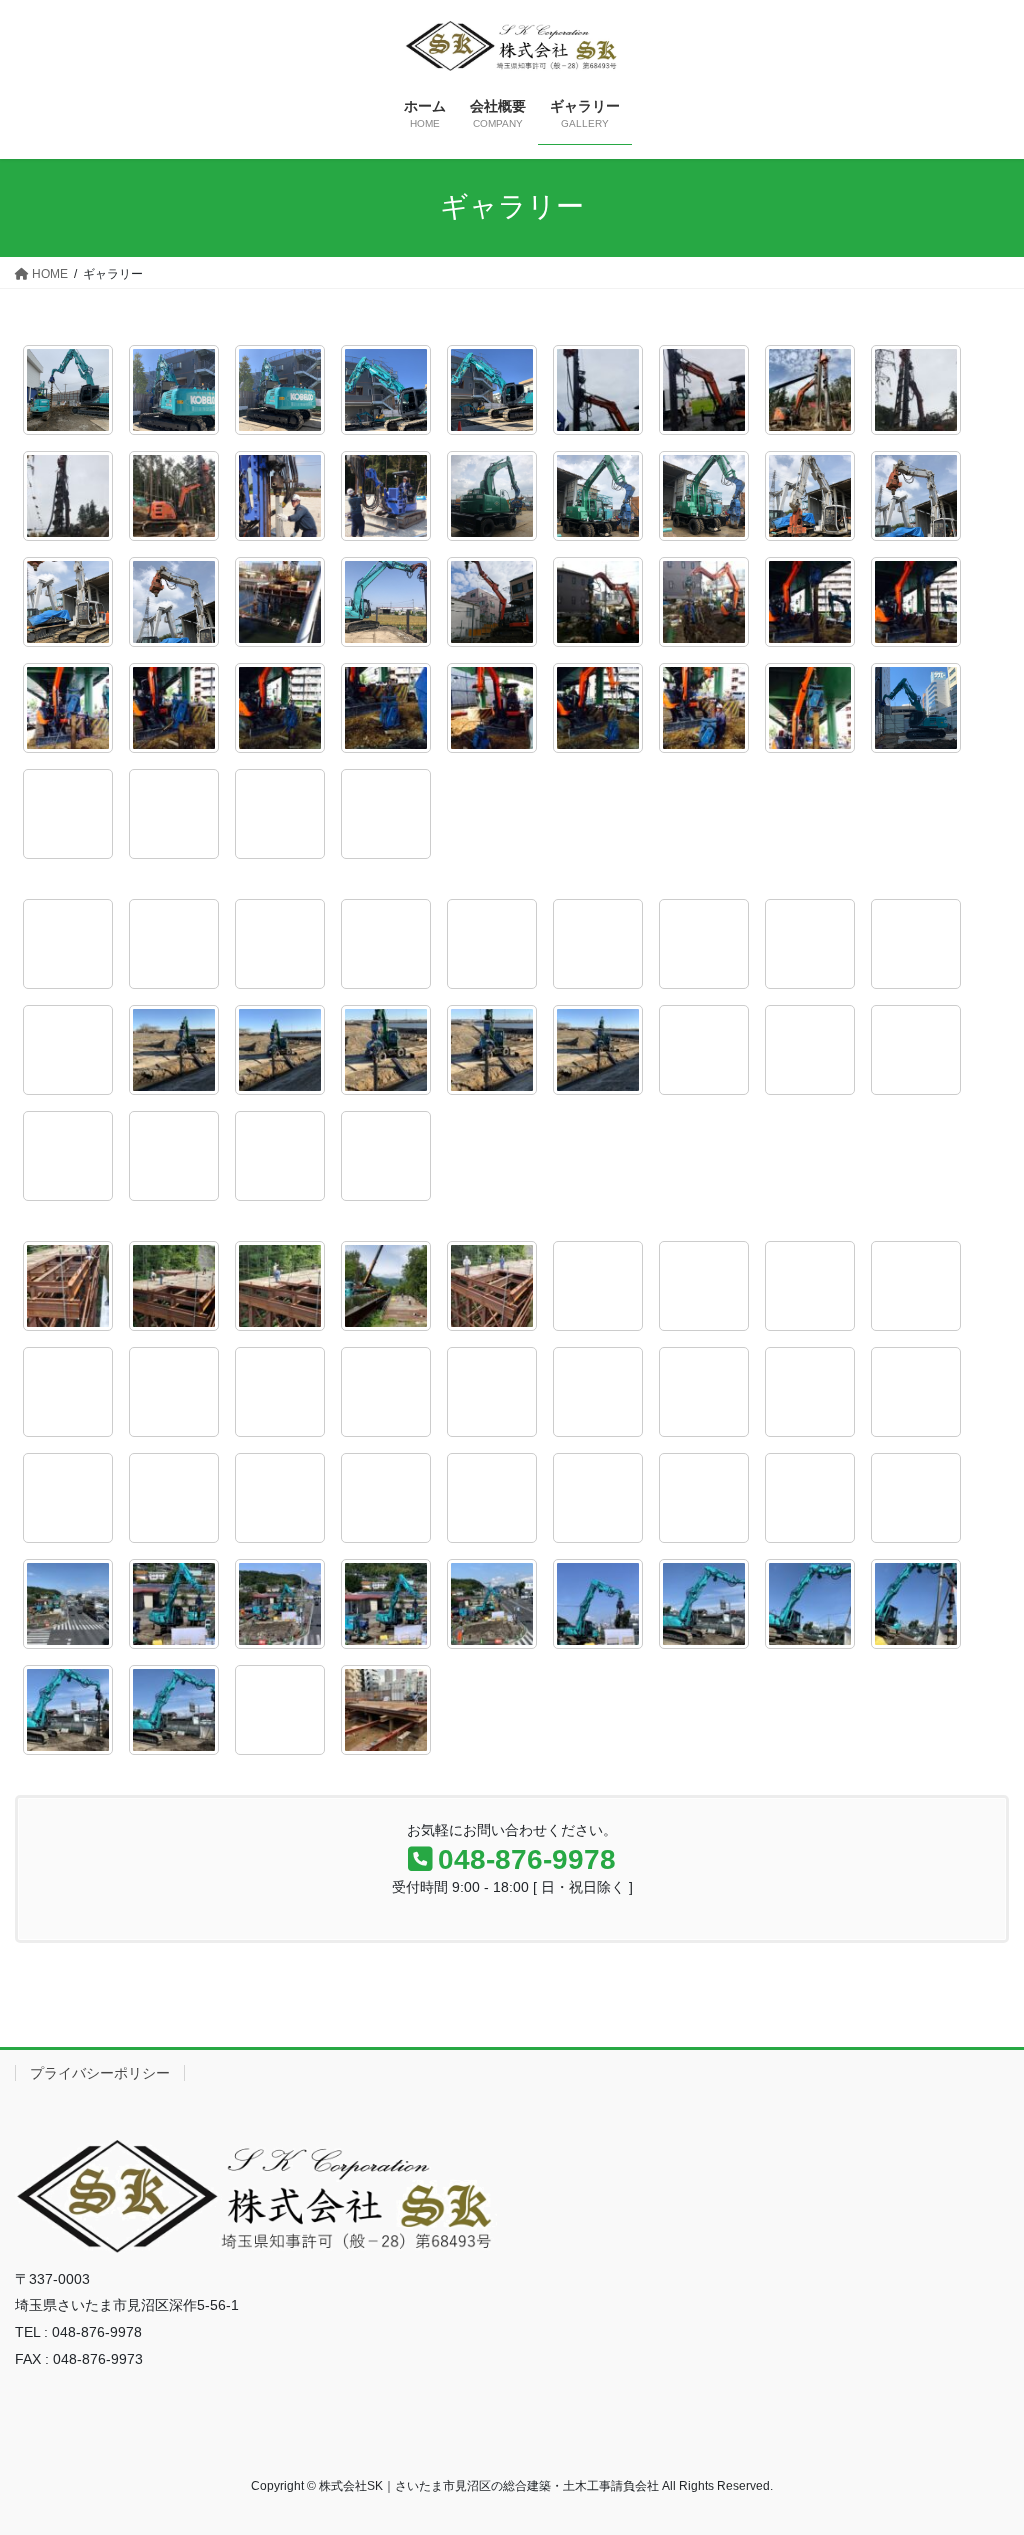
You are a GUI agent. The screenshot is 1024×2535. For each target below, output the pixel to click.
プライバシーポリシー (100, 2073)
